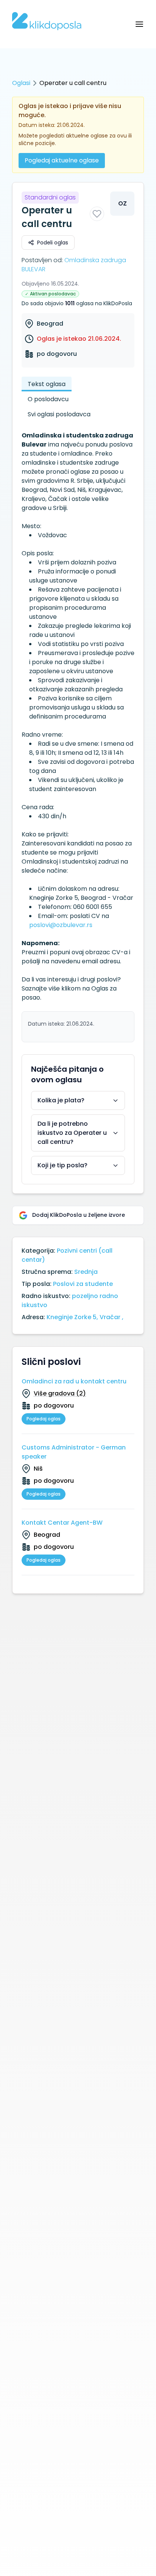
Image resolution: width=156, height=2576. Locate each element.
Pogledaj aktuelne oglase (62, 160)
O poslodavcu (48, 399)
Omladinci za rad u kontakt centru (74, 1381)
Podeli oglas (53, 243)
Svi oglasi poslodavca (59, 414)
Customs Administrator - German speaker (74, 1452)
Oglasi (21, 83)
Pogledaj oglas (44, 1419)
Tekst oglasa (47, 384)
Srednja (86, 1272)
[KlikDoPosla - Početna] (47, 21)
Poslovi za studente (83, 1284)
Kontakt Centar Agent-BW (62, 1523)
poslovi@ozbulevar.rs (61, 925)
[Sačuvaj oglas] (97, 214)
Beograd (50, 324)
